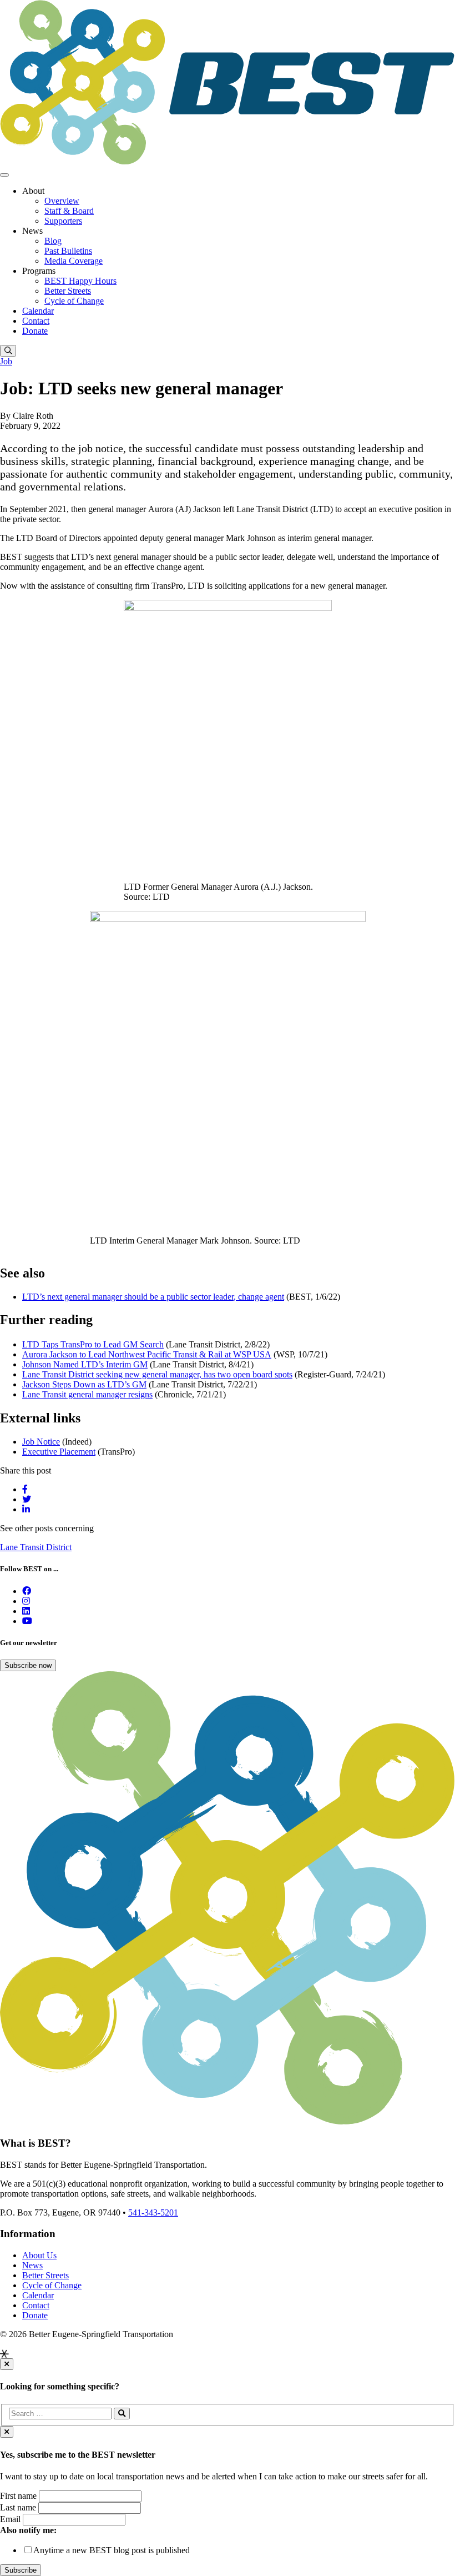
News (32, 2265)
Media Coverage (74, 261)
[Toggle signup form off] (7, 2432)
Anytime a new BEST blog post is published (112, 2550)
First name (18, 2496)
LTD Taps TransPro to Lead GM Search (93, 1344)
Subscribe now (28, 1665)
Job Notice (41, 1442)
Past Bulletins (68, 251)
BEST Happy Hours (80, 281)
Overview (62, 201)
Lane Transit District (36, 1547)
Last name (18, 2507)
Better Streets (68, 291)
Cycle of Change (74, 301)
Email (10, 2519)
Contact (36, 321)
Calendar (38, 311)
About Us (39, 2255)
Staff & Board (69, 211)
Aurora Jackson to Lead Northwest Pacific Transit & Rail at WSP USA (147, 1354)
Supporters (63, 221)
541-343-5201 (153, 2212)
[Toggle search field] (8, 351)
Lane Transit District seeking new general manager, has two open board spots (157, 1374)
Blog (53, 241)
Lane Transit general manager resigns (87, 1394)
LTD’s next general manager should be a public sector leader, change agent (153, 1297)
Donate (35, 331)
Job (6, 361)
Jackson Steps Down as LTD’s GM (84, 1384)
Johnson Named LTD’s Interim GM (85, 1364)
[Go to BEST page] (27, 1591)
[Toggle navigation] (4, 175)
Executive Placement (59, 1452)
